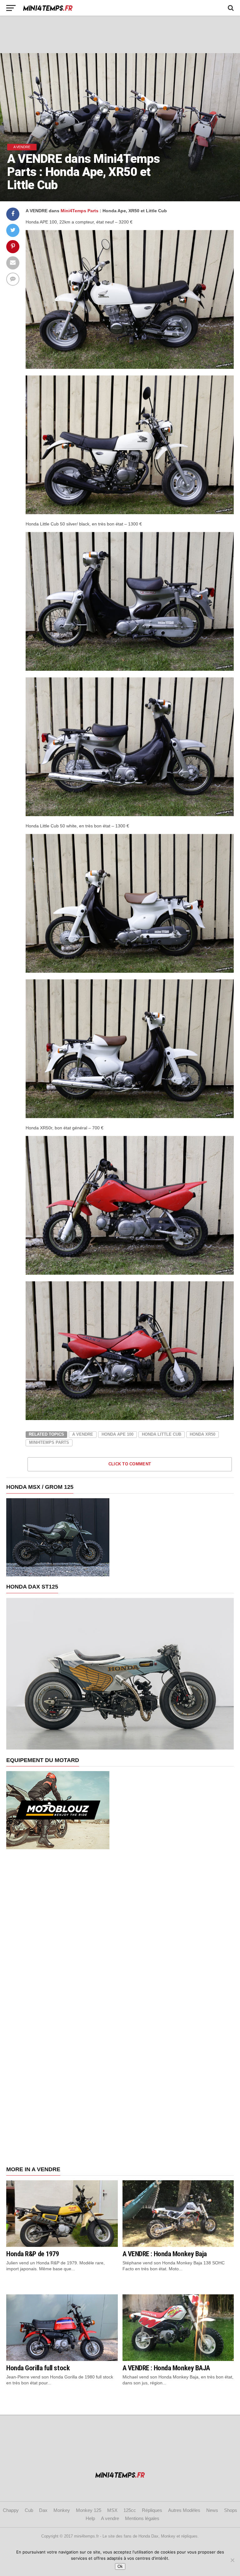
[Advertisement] (120, 34)
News (212, 2510)
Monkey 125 (89, 2510)
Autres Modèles (184, 2510)
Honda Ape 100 (117, 1434)
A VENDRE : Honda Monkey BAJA (166, 2368)
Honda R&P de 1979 (32, 2254)
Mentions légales (142, 2518)
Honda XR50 (202, 1434)
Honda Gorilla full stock (38, 2368)
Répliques (152, 2510)
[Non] (232, 2560)
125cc (130, 2510)
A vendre (83, 1434)
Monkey (62, 2510)
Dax (43, 2510)
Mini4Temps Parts (80, 211)
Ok (120, 2566)
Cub (29, 2510)
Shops (231, 2510)
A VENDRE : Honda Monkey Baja (165, 2254)
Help (90, 2518)
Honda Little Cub (162, 1434)
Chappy (11, 2510)
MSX (112, 2510)
